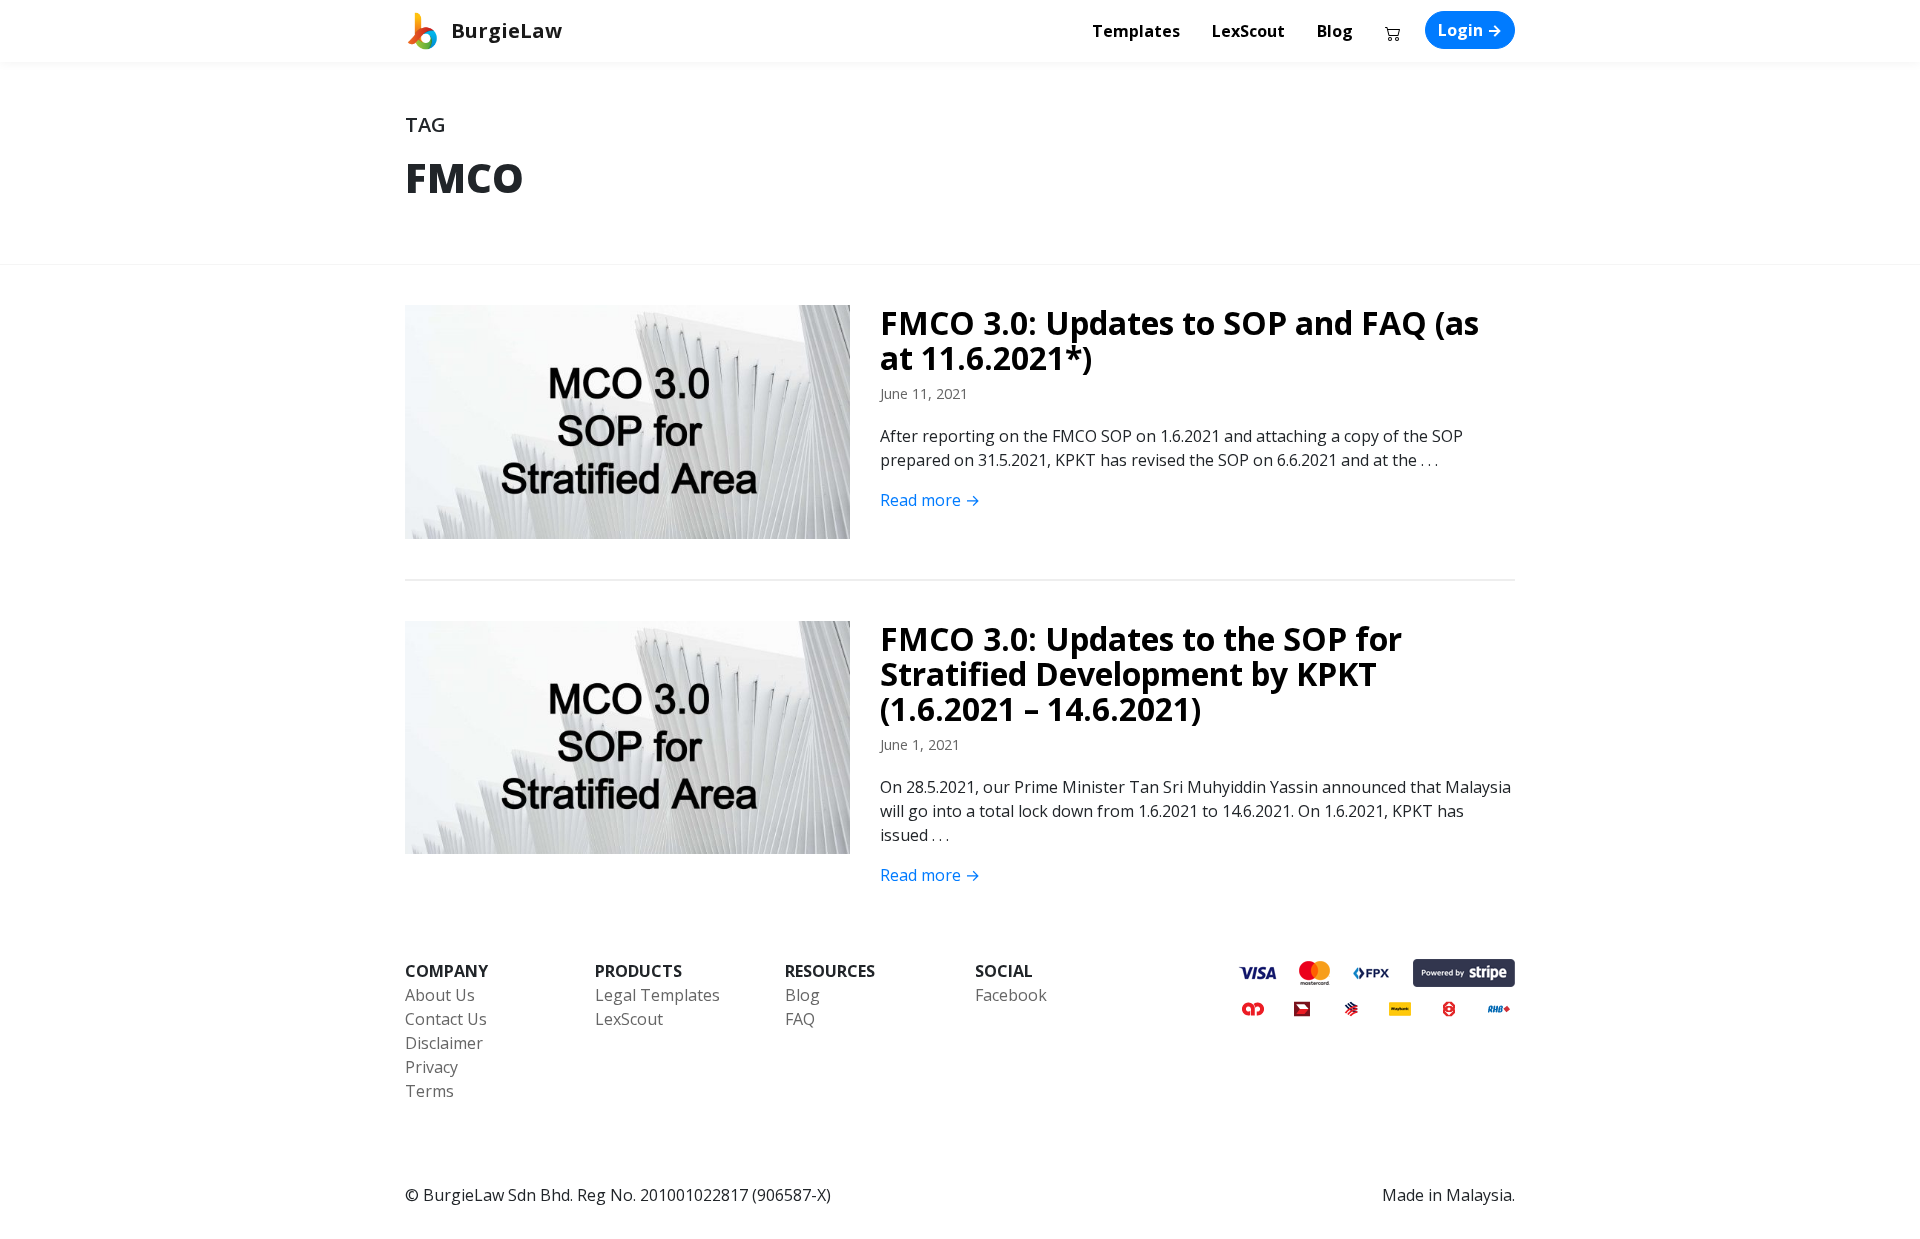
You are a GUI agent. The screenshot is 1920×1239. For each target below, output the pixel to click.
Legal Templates (657, 995)
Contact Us (446, 1019)
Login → (1470, 30)
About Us (440, 995)
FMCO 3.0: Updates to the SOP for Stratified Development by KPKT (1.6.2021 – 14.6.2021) (1141, 674)
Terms (429, 1091)
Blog (1335, 31)
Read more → (930, 500)
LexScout (1248, 31)
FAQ (800, 1019)
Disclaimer (444, 1043)
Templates (1136, 31)
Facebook (1011, 995)
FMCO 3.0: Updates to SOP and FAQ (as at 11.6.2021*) (1179, 340)
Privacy (431, 1067)
